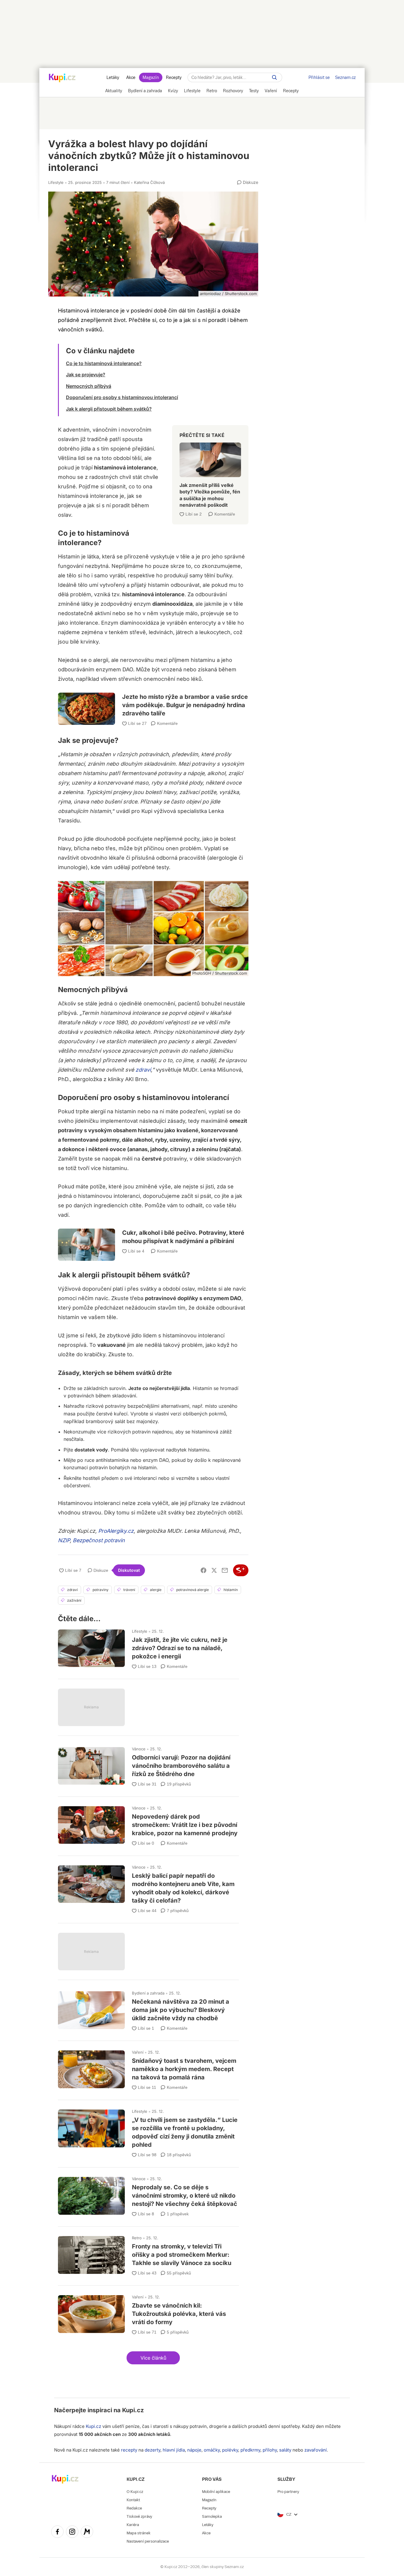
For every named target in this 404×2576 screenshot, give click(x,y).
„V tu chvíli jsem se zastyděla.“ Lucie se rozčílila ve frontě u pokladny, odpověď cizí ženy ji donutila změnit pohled (148, 2131)
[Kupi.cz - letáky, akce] (62, 78)
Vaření (138, 2052)
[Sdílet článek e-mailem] (225, 1570)
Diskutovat (129, 1570)
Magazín (151, 77)
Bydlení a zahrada (148, 1993)
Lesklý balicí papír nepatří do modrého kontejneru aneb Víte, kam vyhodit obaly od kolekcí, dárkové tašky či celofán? (148, 1887)
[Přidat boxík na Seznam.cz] (241, 1570)
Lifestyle (56, 182)
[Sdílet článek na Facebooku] (203, 1570)
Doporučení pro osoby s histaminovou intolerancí (122, 397)
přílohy (270, 2450)
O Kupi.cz (135, 2492)
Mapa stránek (139, 2533)
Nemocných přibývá (89, 386)
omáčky (212, 2450)
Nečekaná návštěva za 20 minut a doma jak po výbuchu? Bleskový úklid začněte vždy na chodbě (148, 2009)
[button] (153, 2358)
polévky (230, 2450)
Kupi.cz (133, 2410)
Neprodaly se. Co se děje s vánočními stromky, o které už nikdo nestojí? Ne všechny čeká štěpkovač (148, 2194)
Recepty (174, 77)
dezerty (152, 2450)
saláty (285, 2450)
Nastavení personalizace (148, 2541)
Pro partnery (288, 2492)
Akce (131, 77)
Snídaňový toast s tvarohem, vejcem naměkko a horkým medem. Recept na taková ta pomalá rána (148, 2068)
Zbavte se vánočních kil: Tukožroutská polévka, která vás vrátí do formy (148, 2312)
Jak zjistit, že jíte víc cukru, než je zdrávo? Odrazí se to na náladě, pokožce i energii (148, 1647)
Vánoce (139, 1749)
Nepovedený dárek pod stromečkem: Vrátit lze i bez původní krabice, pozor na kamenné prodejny (148, 1824)
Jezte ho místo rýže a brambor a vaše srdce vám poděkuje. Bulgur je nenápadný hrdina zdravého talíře (153, 702)
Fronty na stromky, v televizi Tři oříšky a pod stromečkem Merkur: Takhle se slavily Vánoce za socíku (148, 2253)
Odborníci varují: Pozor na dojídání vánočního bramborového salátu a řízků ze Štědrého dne (148, 1764)
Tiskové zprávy (139, 2516)
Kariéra (133, 2525)
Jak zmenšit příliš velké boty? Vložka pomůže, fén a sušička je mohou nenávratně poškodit (210, 472)
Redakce (134, 2508)
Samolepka (212, 2516)
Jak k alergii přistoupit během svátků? (109, 409)
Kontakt (133, 2500)
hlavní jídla (174, 2450)
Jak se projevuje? (86, 375)
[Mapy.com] (87, 2533)
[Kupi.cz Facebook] (57, 2533)
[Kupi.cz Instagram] (72, 2533)
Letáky (113, 77)
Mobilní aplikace (216, 2492)
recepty (129, 2450)
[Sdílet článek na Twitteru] (214, 1570)
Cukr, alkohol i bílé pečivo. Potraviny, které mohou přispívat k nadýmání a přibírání (153, 1237)
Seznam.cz (345, 77)
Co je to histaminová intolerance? (104, 363)
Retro (137, 2238)
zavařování (316, 2450)
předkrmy (250, 2450)
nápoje (194, 2450)
